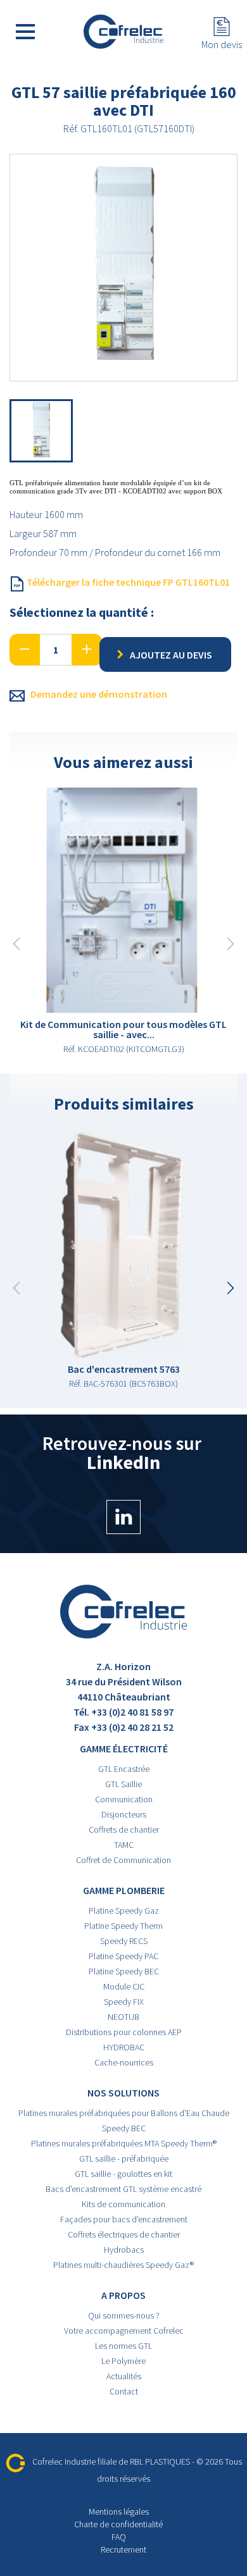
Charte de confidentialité (118, 2524)
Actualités (124, 2376)
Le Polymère (123, 2361)
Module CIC (124, 1986)
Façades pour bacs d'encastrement (124, 2219)
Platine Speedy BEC (124, 1971)
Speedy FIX (124, 2002)
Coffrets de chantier (124, 1830)
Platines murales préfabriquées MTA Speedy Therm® (124, 2143)
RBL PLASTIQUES (160, 2461)
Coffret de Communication (123, 1860)
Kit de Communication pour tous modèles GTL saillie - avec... (123, 1029)
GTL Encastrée (124, 1769)
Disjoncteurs (124, 1814)
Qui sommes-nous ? (124, 2315)
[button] (231, 1288)
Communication (124, 1799)
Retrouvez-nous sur (124, 1454)
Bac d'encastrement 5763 (124, 1369)
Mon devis (222, 44)
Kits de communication (123, 2204)
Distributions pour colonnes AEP (124, 2032)
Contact (124, 2391)
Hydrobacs (124, 2250)
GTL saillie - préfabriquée (124, 2158)
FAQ (119, 2537)
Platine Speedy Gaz (124, 1910)
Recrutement (123, 2549)
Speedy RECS (124, 1941)
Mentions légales (119, 2511)
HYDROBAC (124, 2047)
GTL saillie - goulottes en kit (123, 2174)
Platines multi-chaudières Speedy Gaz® (123, 2265)
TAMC (124, 1845)
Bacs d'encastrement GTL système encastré (123, 2189)
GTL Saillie (123, 1784)
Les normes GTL (123, 2346)
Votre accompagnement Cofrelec (124, 2331)
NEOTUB (123, 2017)
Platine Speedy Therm (123, 1926)
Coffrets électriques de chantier (124, 2234)
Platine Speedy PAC (123, 1956)
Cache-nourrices (124, 2062)
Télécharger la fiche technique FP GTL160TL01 (127, 582)
